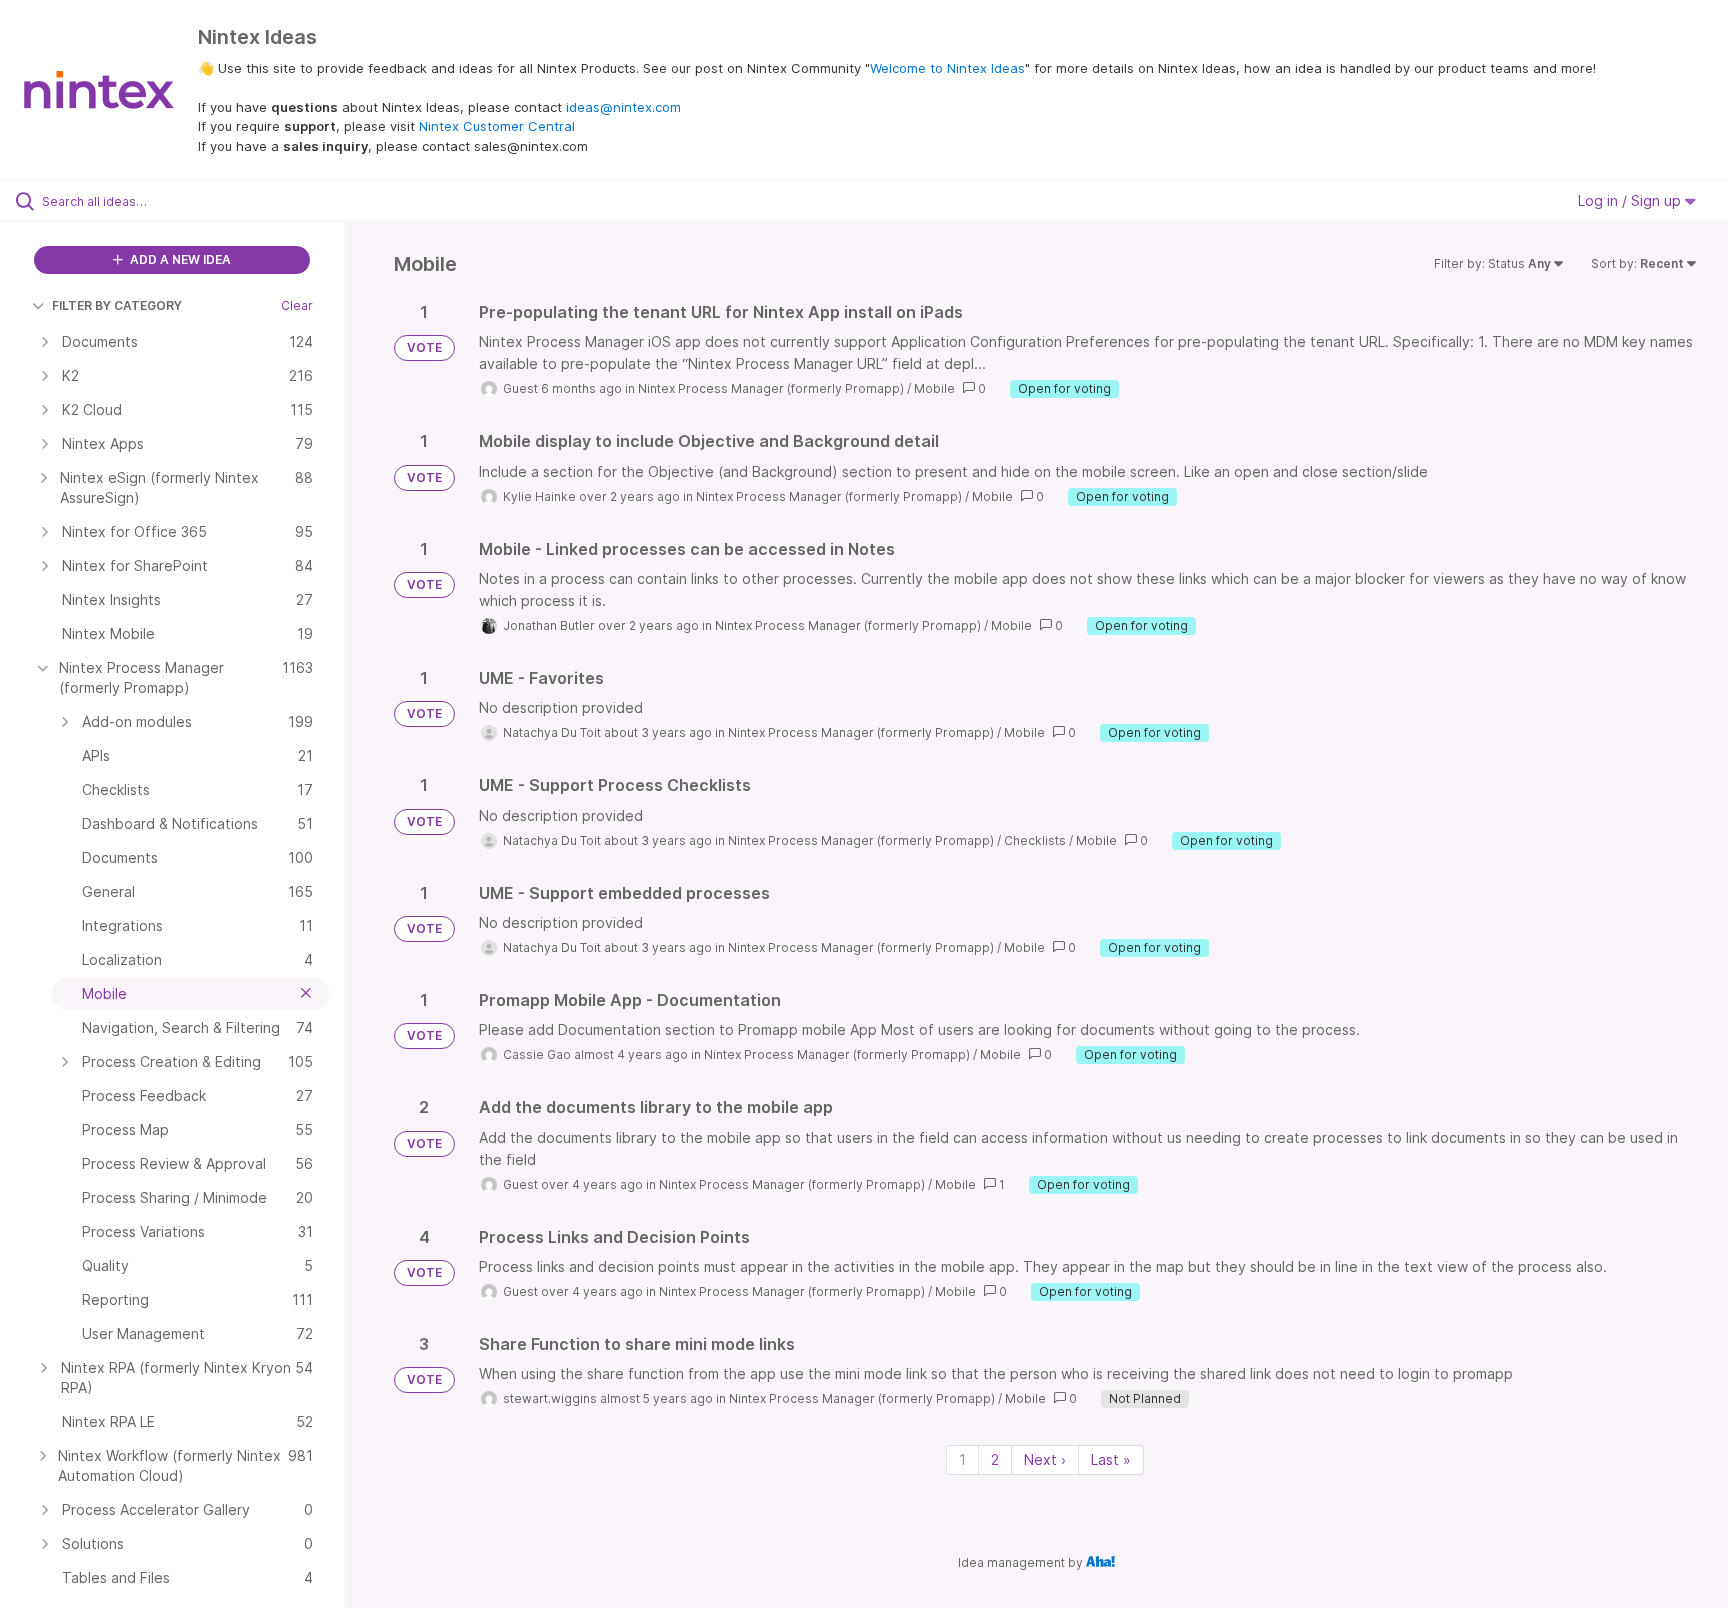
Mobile (934, 388)
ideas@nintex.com (623, 107)
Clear (297, 305)
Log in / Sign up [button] (1631, 200)
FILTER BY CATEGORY (117, 305)
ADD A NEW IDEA (179, 259)
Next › (1045, 1459)
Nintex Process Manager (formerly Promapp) (771, 388)
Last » (1111, 1459)
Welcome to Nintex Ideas (947, 68)
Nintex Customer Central (497, 126)
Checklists (1035, 840)
